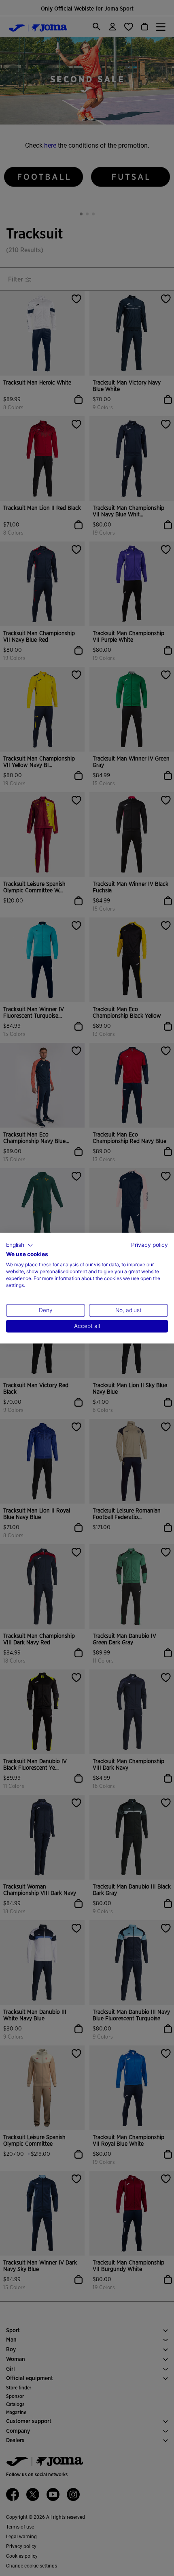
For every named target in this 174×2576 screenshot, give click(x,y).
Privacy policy (150, 1245)
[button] (20, 1245)
